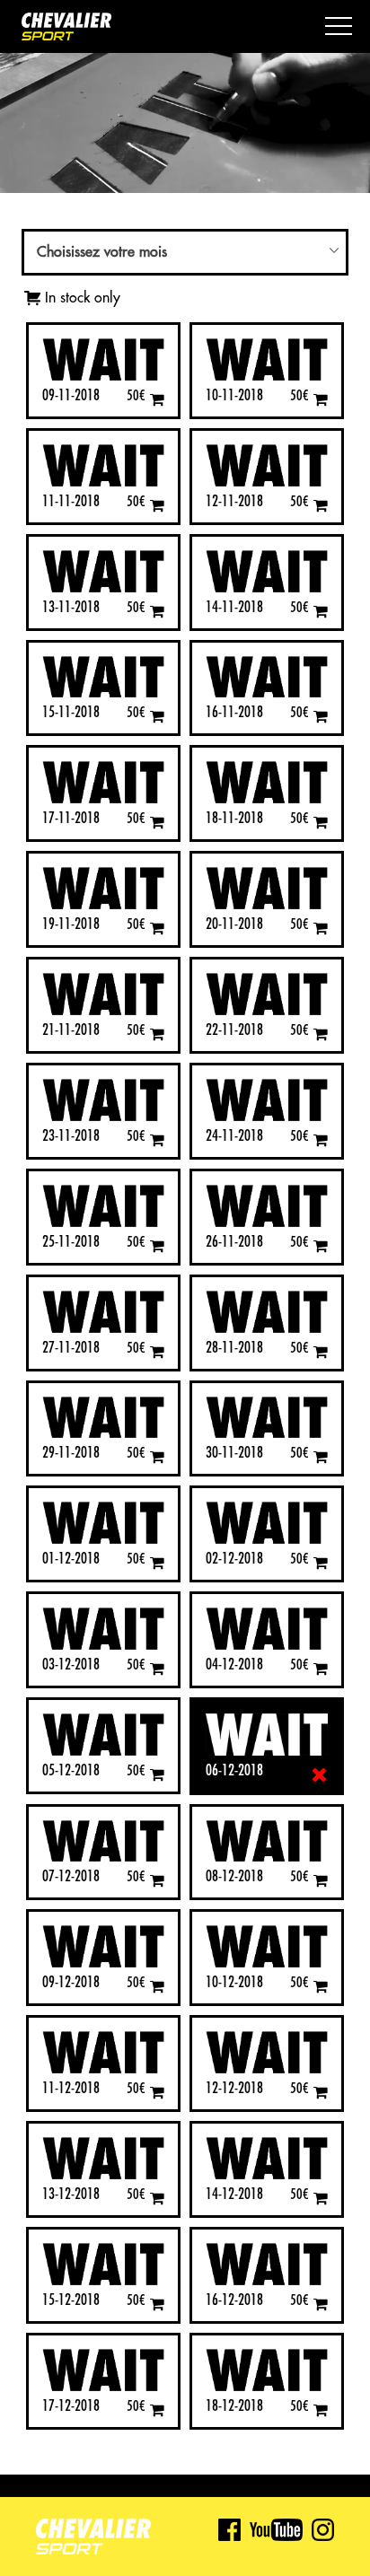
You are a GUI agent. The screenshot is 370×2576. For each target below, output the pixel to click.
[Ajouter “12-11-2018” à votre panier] (321, 505)
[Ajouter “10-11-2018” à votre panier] (321, 399)
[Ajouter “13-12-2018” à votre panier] (157, 2198)
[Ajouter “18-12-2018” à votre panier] (321, 2410)
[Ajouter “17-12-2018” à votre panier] (157, 2410)
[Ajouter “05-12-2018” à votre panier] (157, 1774)
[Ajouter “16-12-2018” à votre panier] (321, 2304)
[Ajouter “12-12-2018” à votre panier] (321, 2092)
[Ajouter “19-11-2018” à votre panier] (157, 928)
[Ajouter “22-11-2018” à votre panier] (321, 1034)
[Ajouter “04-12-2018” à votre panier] (321, 1668)
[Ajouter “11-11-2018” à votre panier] (157, 505)
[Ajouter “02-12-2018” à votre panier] (321, 1562)
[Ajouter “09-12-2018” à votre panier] (157, 1986)
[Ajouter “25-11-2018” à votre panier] (157, 1245)
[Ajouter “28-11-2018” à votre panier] (321, 1351)
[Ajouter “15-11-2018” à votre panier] (157, 716)
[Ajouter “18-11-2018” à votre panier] (321, 822)
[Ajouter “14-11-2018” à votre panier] (321, 611)
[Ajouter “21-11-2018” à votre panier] (157, 1034)
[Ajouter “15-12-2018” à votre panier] (157, 2304)
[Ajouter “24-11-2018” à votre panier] (321, 1139)
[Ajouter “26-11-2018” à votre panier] (321, 1245)
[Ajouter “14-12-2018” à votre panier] (321, 2198)
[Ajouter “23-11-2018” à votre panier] (157, 1139)
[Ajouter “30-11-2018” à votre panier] (321, 1456)
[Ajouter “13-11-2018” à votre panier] (157, 611)
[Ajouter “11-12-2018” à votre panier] (157, 2092)
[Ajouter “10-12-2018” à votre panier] (321, 1986)
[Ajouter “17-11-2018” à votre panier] (157, 822)
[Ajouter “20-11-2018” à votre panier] (321, 928)
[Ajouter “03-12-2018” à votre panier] (157, 1668)
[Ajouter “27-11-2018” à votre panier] (157, 1351)
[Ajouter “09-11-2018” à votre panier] (157, 399)
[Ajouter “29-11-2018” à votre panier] (157, 1456)
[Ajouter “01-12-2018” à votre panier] (157, 1562)
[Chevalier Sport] (66, 28)
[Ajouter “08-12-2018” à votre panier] (321, 1880)
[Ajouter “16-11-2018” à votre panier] (321, 716)
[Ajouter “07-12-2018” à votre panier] (157, 1880)
